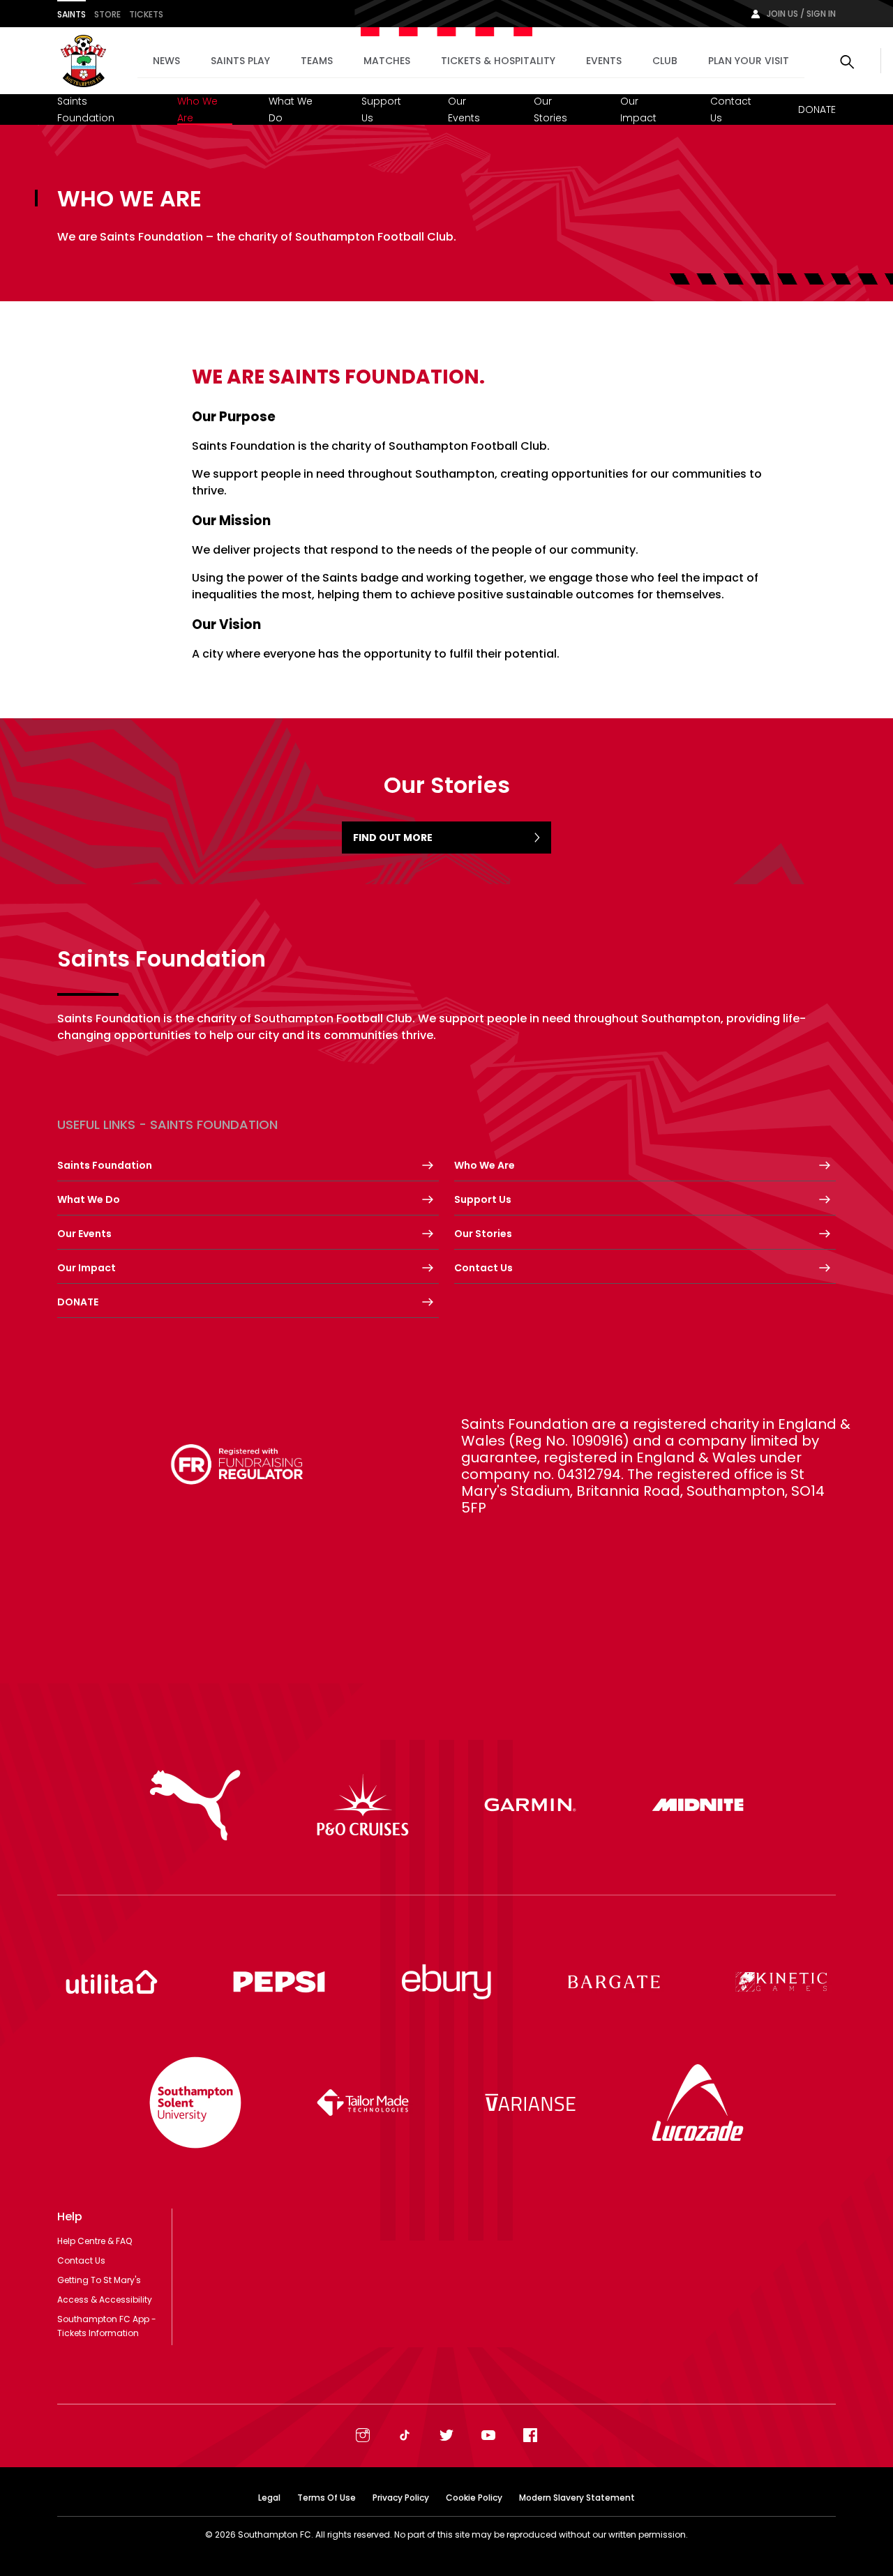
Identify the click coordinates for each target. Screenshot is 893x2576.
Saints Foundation (86, 109)
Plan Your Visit (749, 61)
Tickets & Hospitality (498, 61)
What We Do (291, 109)
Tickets (146, 14)
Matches (387, 61)
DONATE (817, 109)
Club (665, 61)
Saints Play (240, 61)
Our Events (464, 109)
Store (107, 14)
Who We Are (197, 109)
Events (604, 61)
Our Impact (638, 109)
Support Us (381, 109)
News (166, 61)
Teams (317, 61)
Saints (72, 14)
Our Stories (550, 109)
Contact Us (731, 109)
